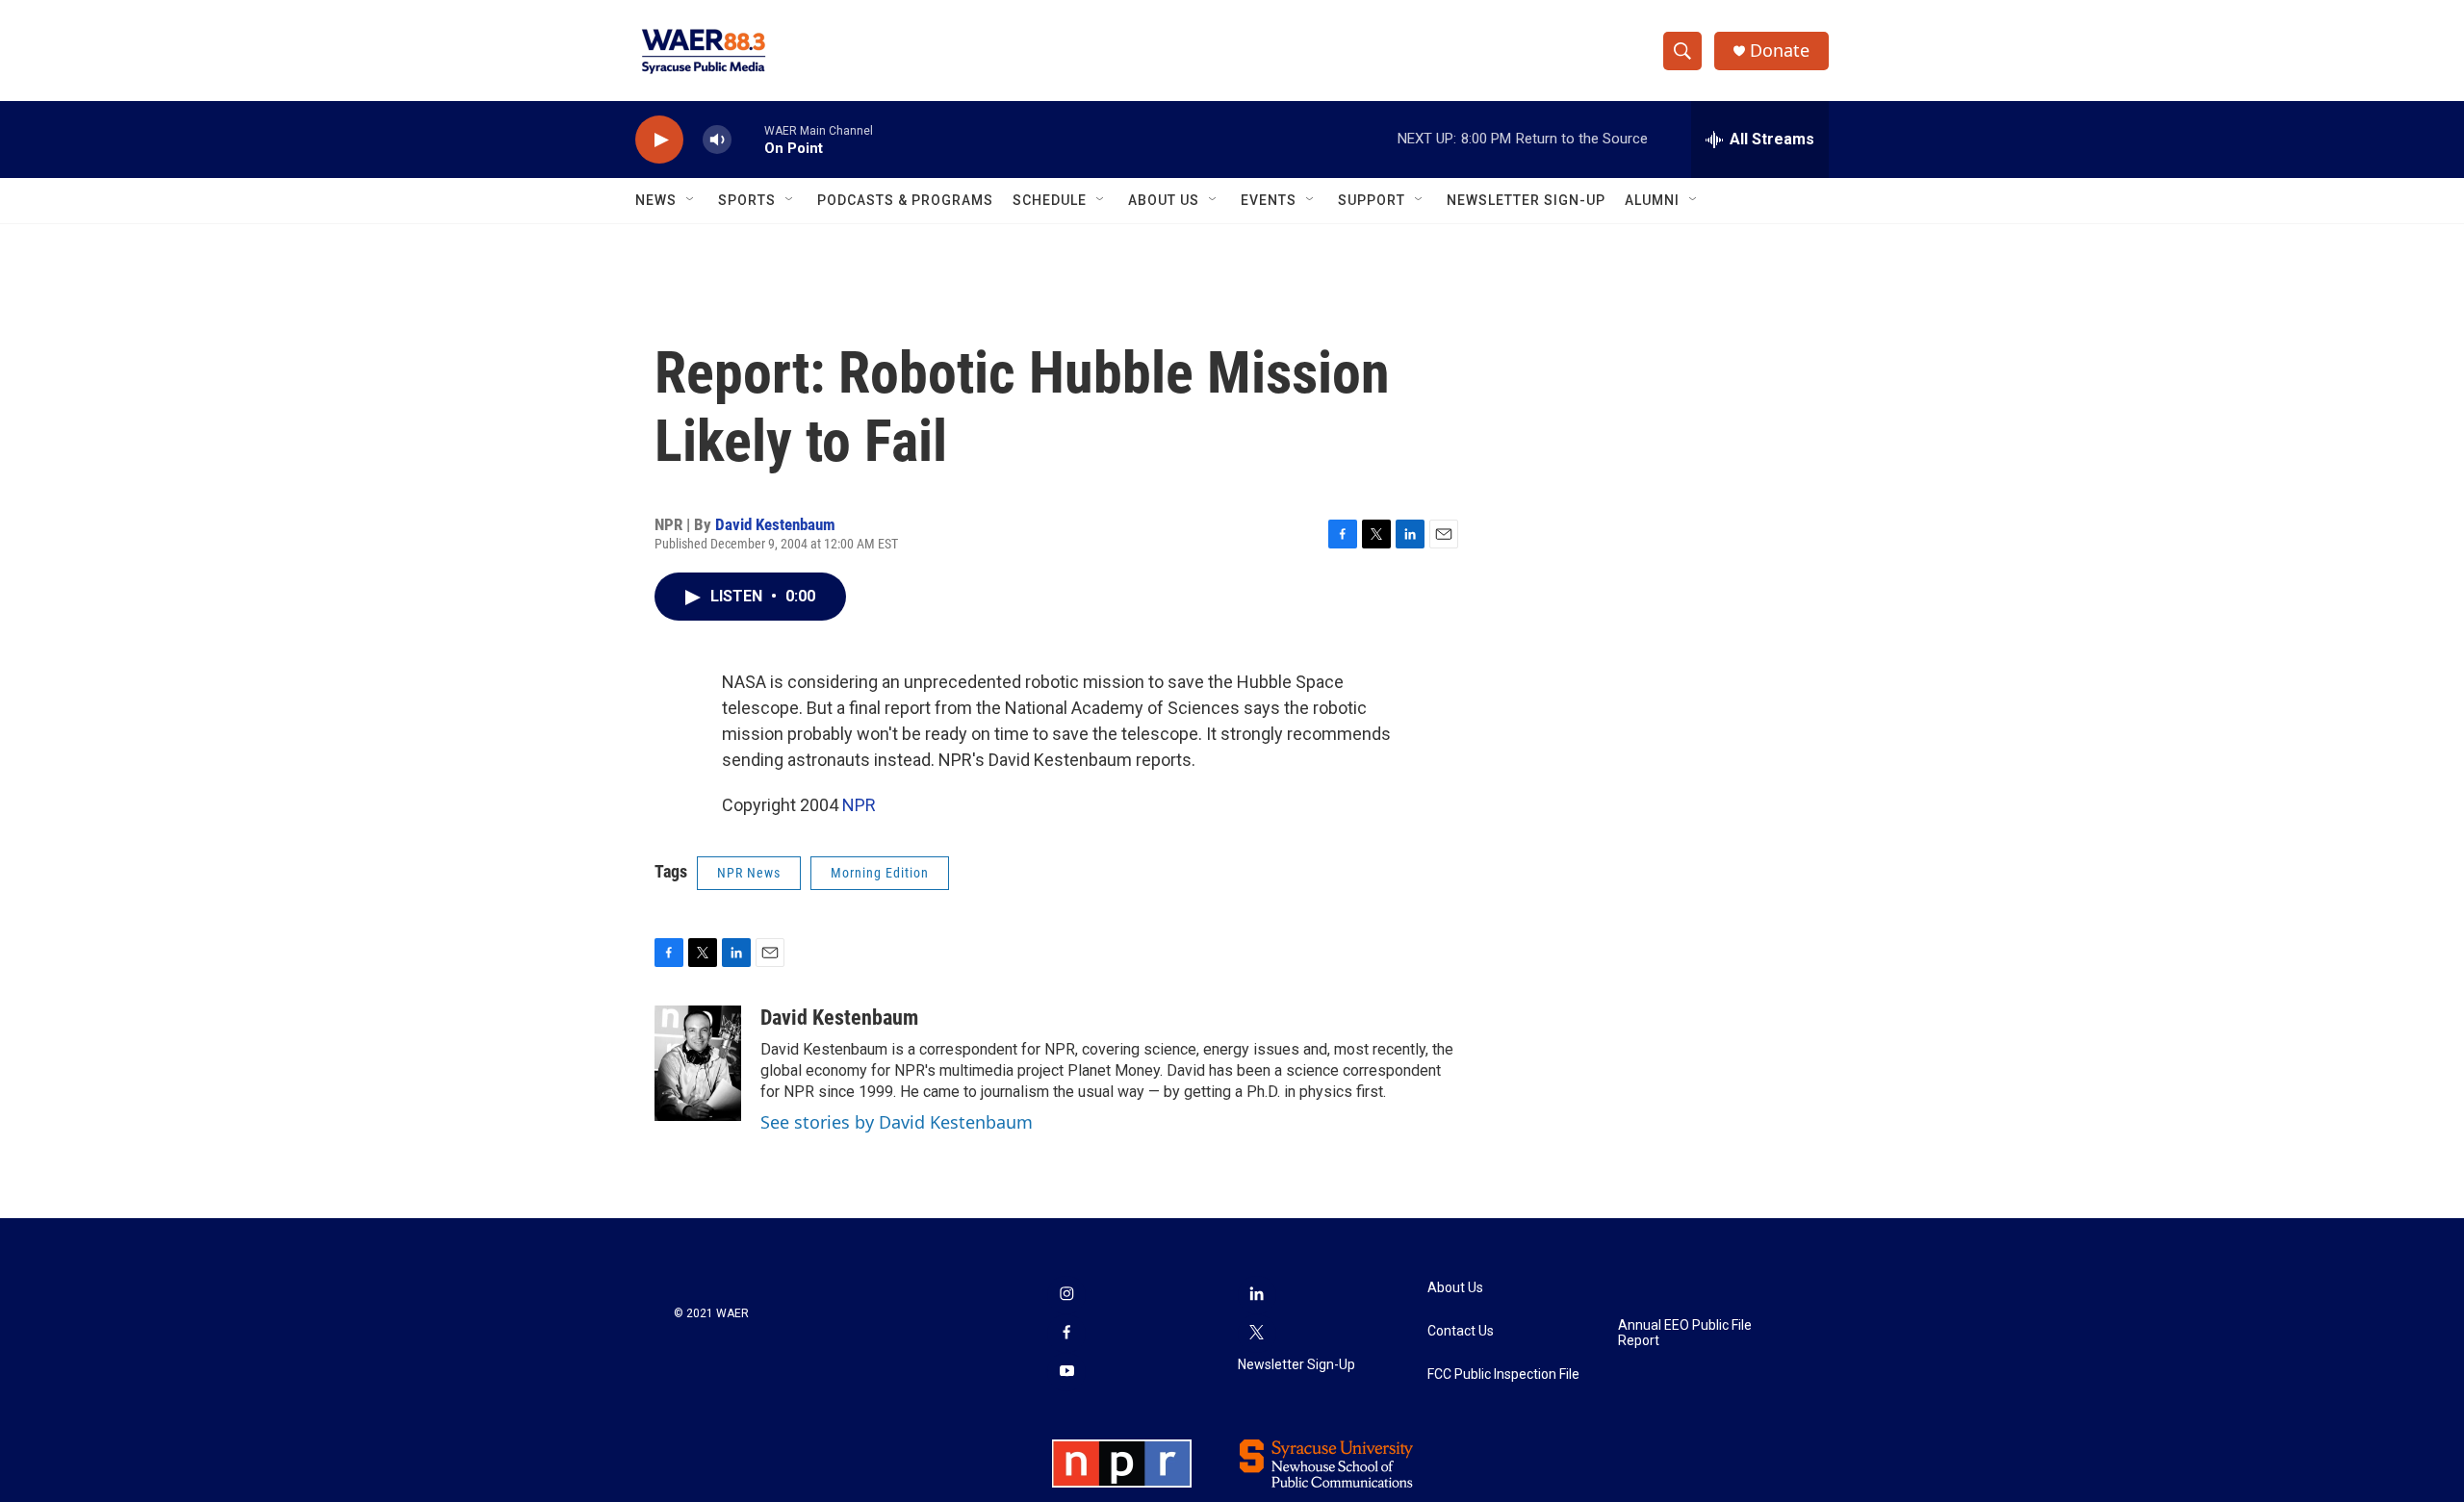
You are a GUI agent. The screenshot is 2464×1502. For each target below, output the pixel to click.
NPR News (749, 873)
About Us (1164, 200)
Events (1269, 200)
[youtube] (1066, 1372)
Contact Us (1461, 1331)
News (656, 200)
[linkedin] (1257, 1295)
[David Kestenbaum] (698, 1063)
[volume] (717, 140)
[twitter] (1257, 1334)
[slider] (748, 139)
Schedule (1050, 200)
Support (1372, 200)
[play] (659, 140)
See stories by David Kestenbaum (897, 1122)
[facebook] (1066, 1334)
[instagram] (1066, 1295)
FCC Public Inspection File (1503, 1375)
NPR (859, 805)
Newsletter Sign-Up (1526, 200)
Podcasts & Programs (905, 200)
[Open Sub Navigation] (691, 200)
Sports (747, 200)
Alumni (1652, 200)
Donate (1780, 51)
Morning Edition (880, 873)
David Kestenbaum (775, 524)
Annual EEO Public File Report (1685, 1333)
